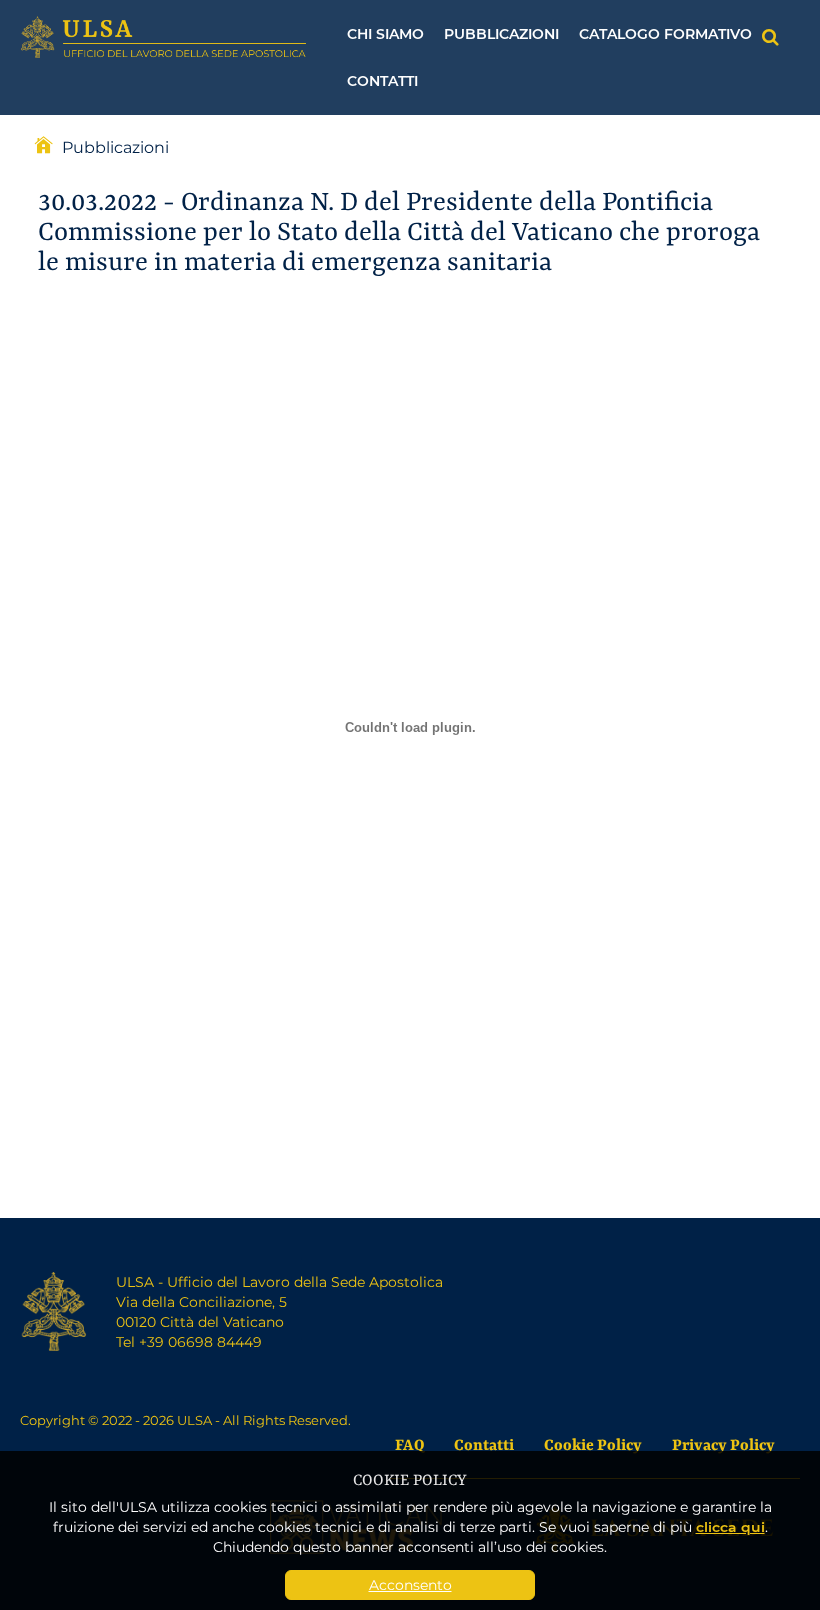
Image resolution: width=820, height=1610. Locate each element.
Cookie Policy (593, 1443)
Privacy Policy (723, 1443)
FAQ (409, 1443)
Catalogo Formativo (665, 33)
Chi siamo (385, 33)
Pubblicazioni (501, 33)
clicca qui (730, 1526)
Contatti (382, 80)
